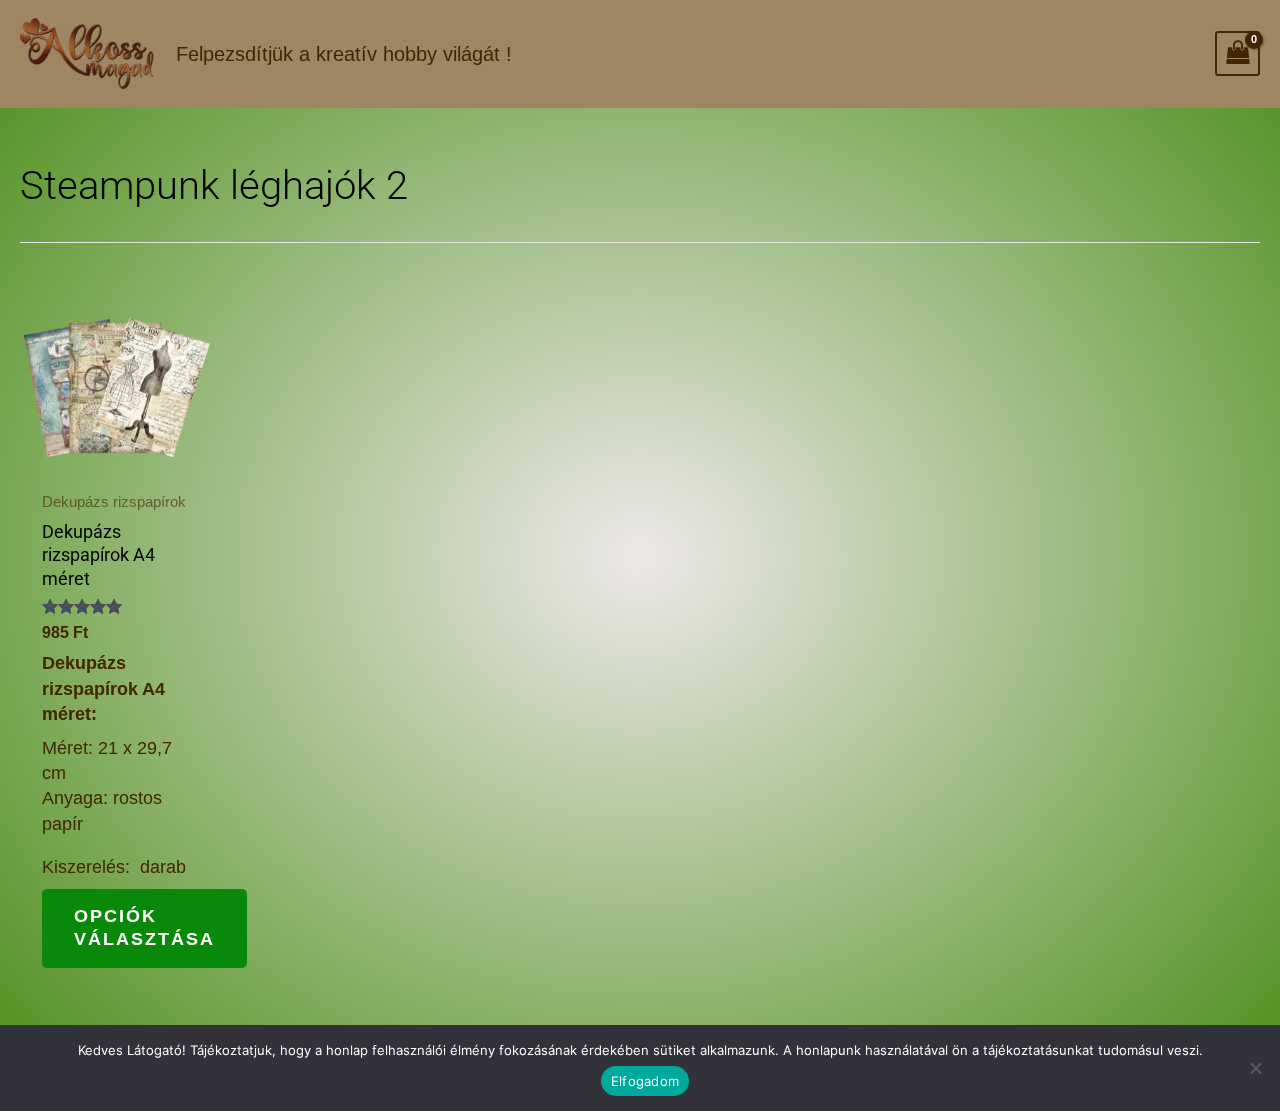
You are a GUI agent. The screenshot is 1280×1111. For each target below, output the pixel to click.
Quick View (115, 454)
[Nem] (1255, 1068)
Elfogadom (645, 1081)
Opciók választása (144, 927)
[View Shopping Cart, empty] (1237, 53)
